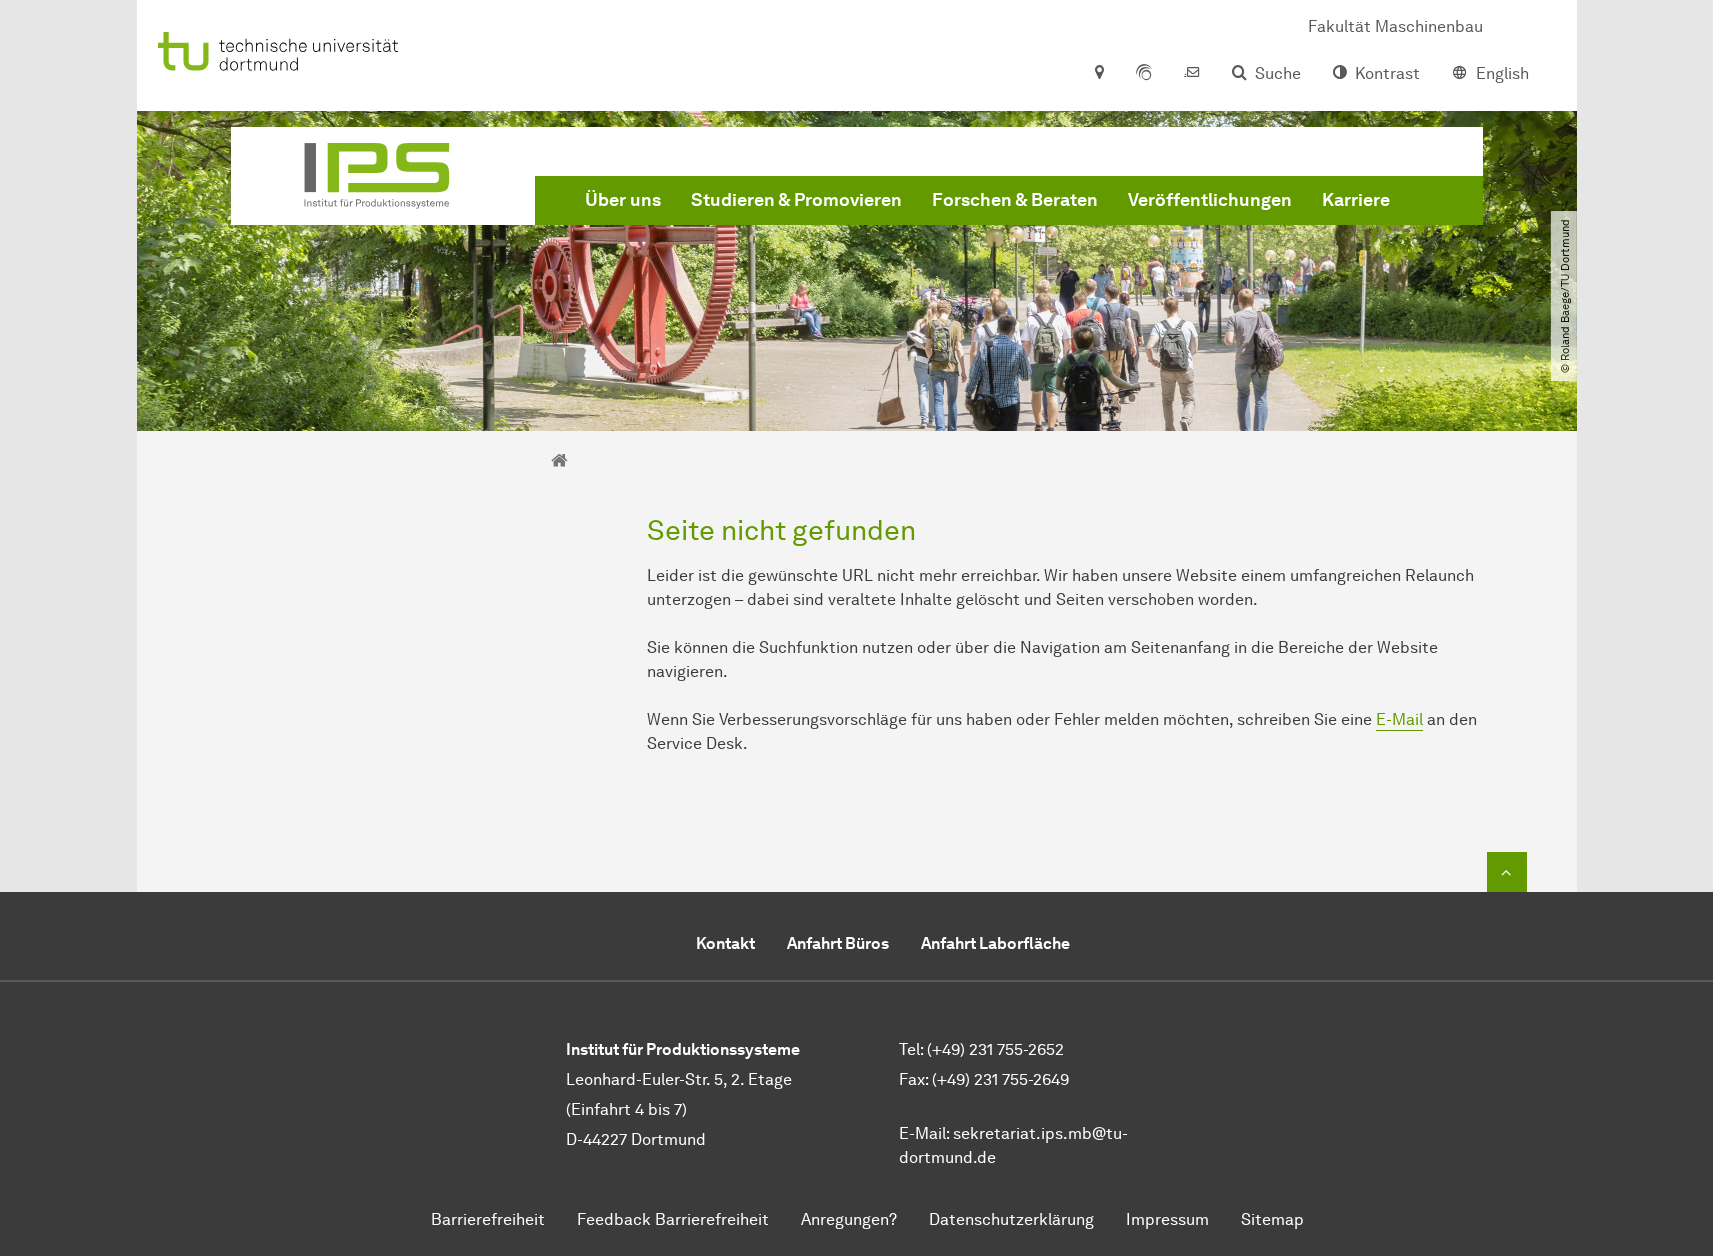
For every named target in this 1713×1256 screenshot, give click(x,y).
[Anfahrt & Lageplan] (1098, 74)
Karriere (1356, 200)
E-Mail (1399, 719)
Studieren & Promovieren (796, 200)
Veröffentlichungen (1210, 200)
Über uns (623, 200)
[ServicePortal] (1144, 74)
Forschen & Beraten (1015, 200)
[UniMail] (1192, 74)
